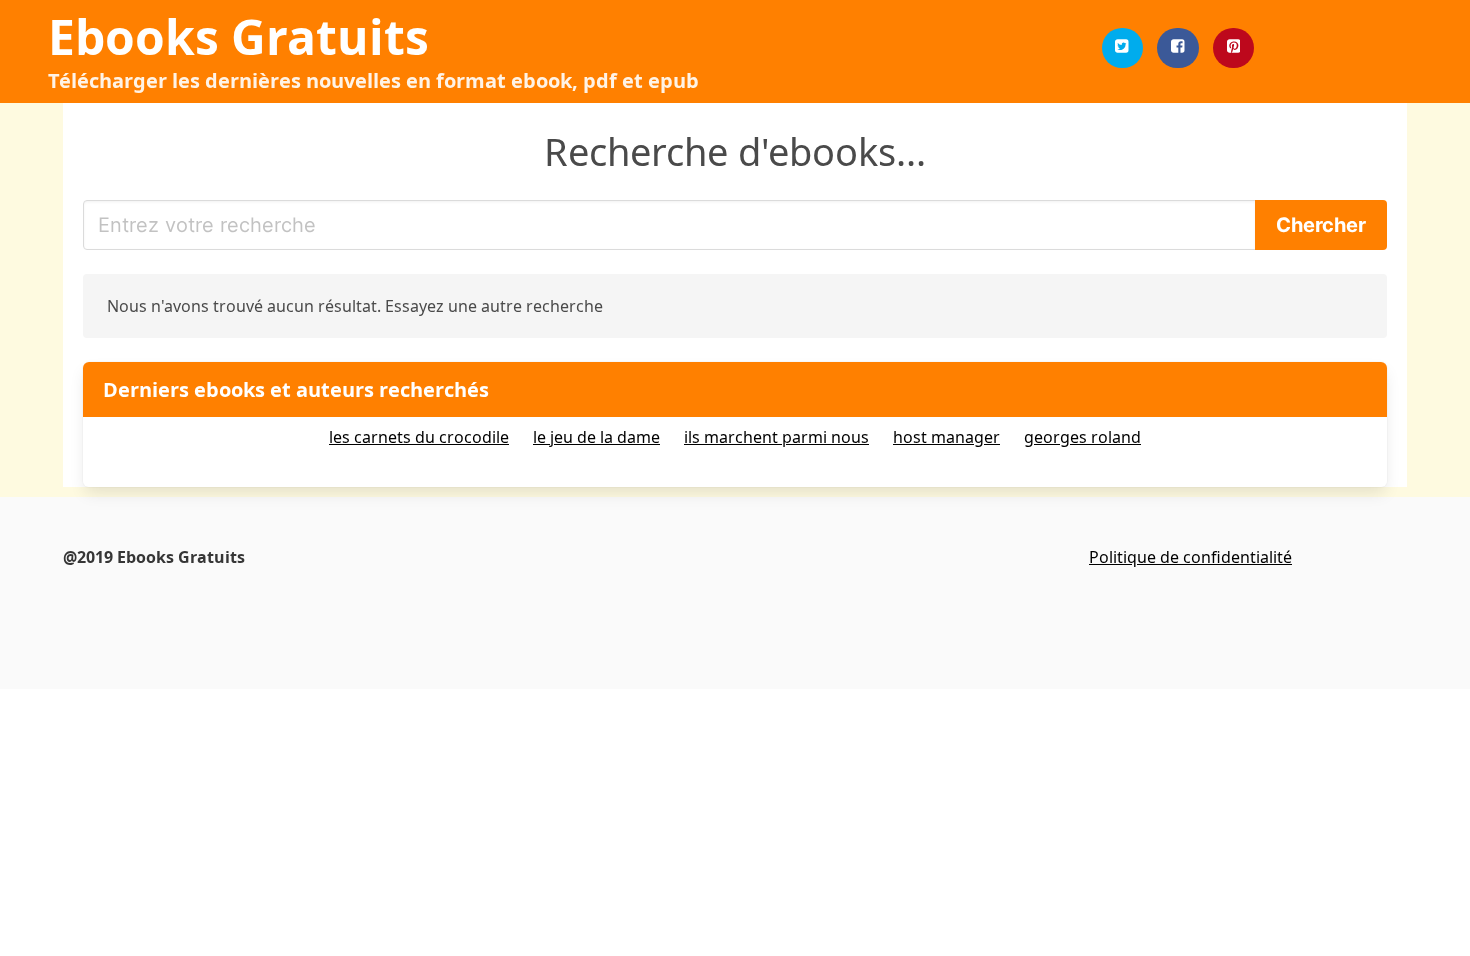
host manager (946, 437)
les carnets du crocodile (419, 437)
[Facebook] (1178, 48)
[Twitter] (1123, 48)
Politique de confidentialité (1190, 557)
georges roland (1082, 437)
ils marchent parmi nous (776, 437)
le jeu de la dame (596, 437)
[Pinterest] (1234, 48)
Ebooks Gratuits (238, 36)
